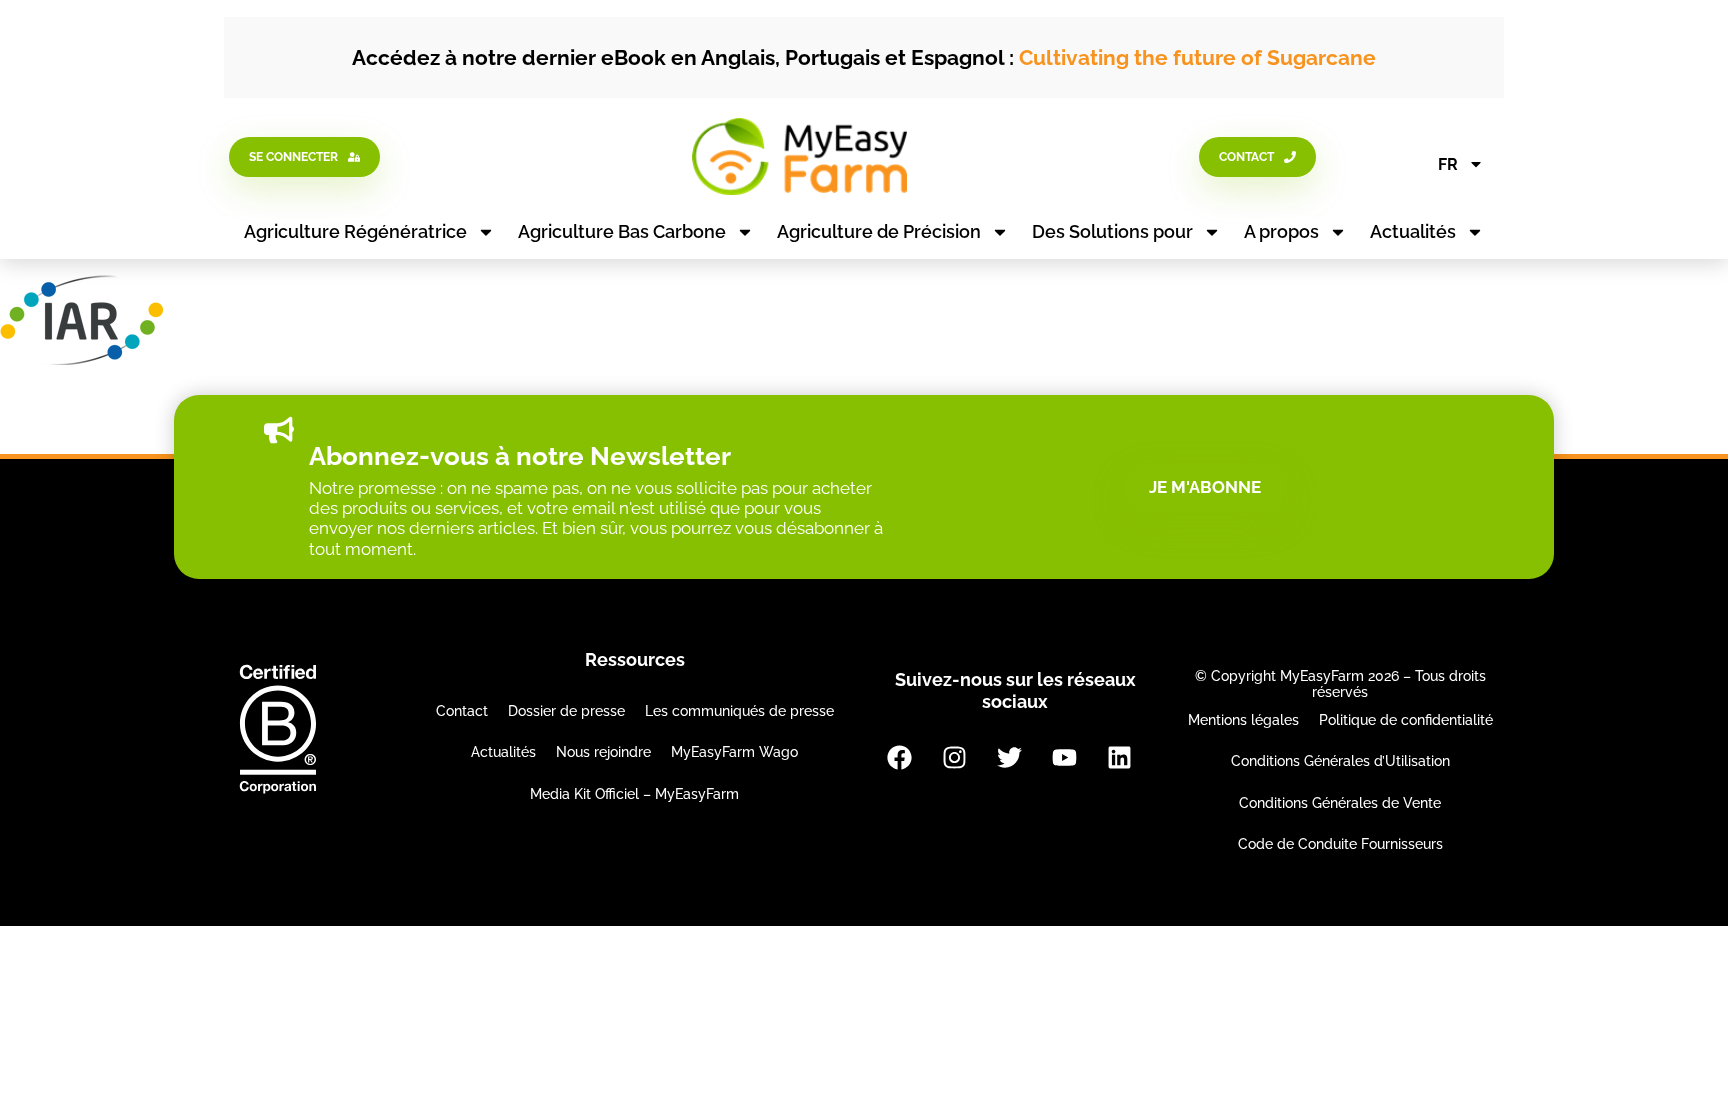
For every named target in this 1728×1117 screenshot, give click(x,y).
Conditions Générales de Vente (1340, 803)
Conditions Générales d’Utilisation (1340, 761)
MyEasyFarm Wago (734, 752)
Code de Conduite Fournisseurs (1340, 844)
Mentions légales (1243, 720)
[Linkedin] (1119, 757)
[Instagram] (954, 757)
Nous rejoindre (603, 752)
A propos (1281, 231)
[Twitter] (1009, 757)
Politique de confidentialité (1406, 720)
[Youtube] (1064, 757)
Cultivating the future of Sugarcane (1197, 57)
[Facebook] (899, 757)
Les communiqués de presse (739, 711)
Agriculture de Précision (879, 231)
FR (1448, 164)
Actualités (1413, 231)
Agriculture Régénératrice (355, 231)
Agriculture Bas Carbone (622, 231)
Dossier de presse (566, 711)
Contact (462, 711)
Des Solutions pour (1112, 231)
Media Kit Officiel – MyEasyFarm (634, 794)
